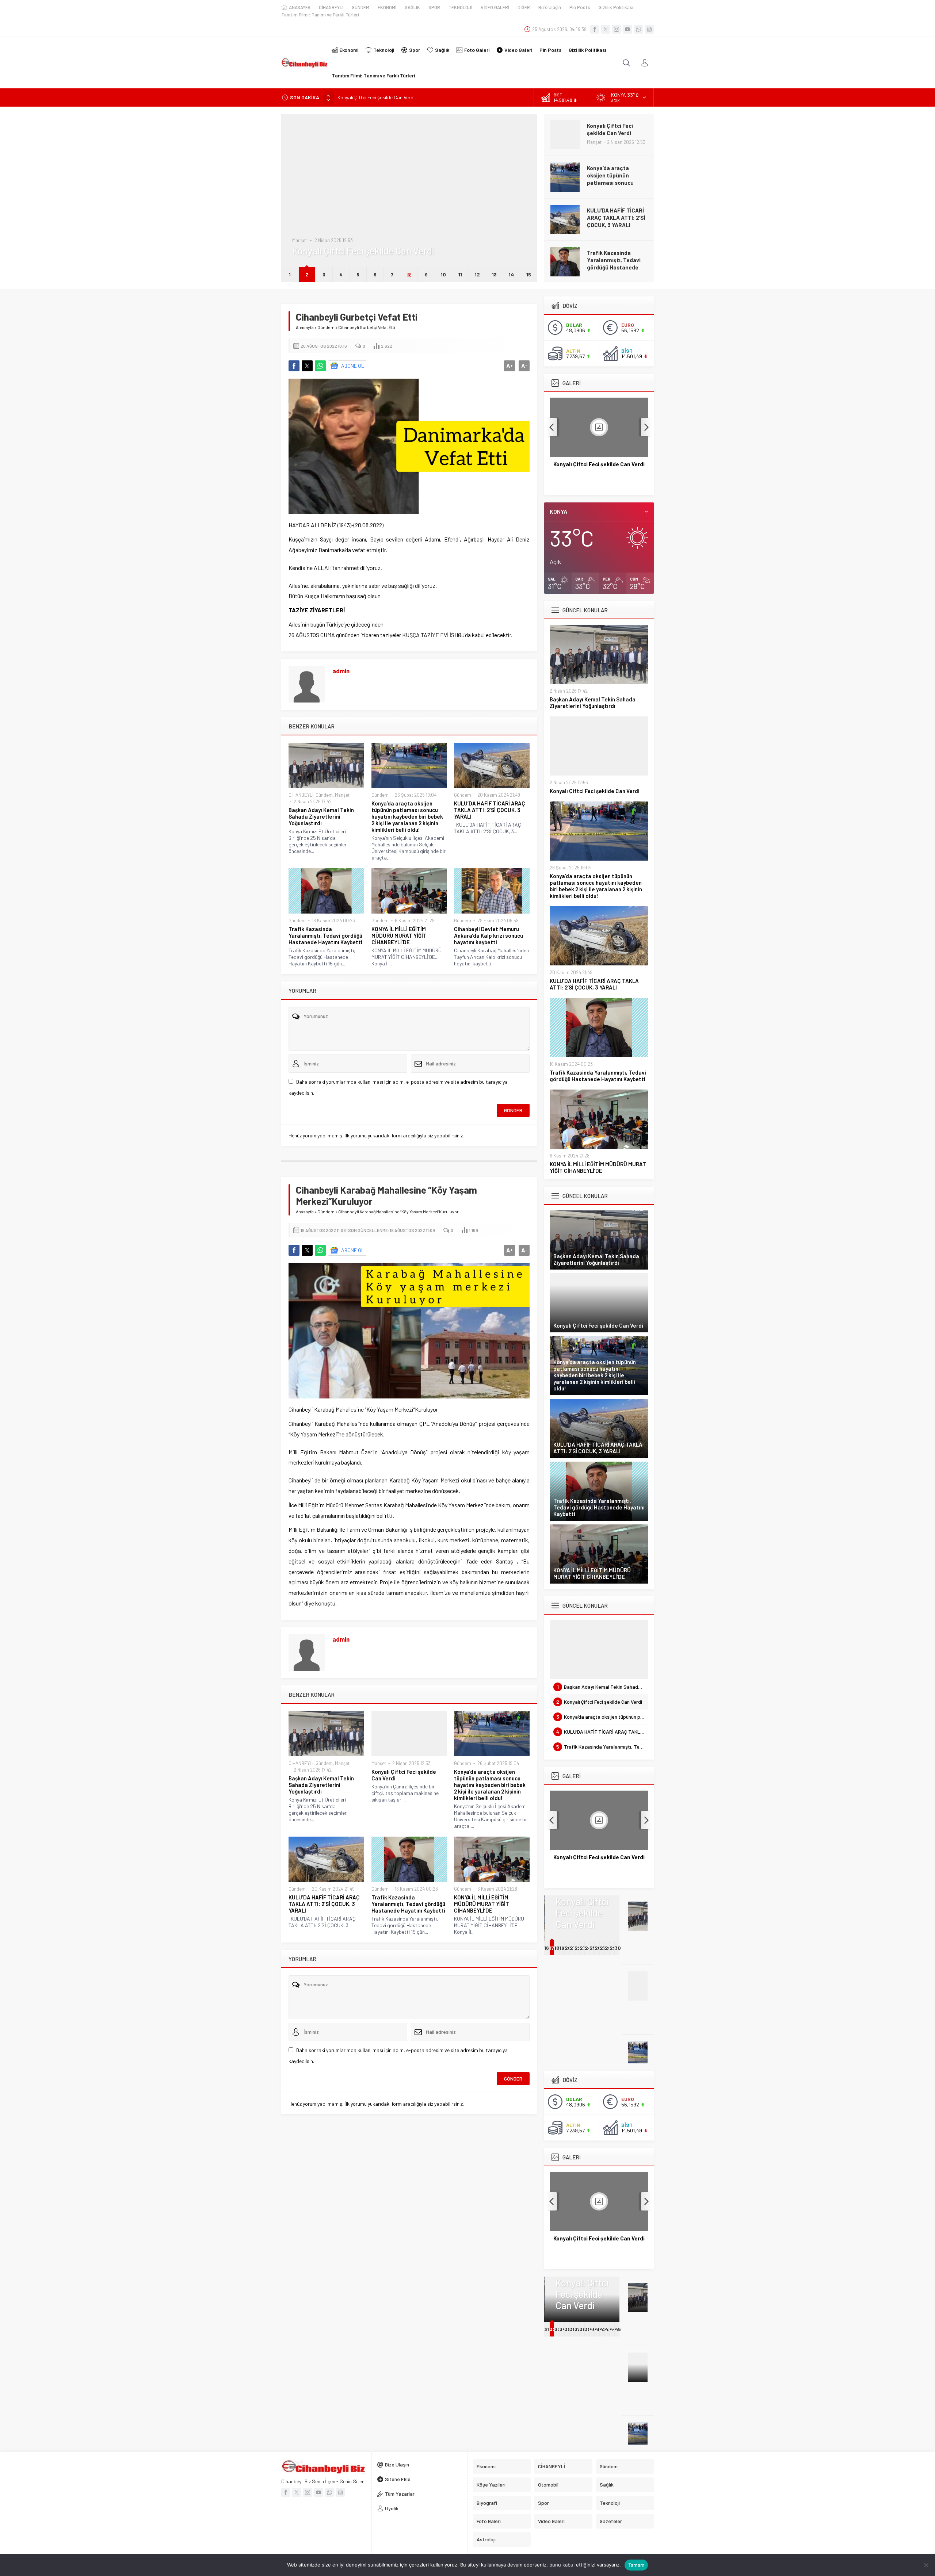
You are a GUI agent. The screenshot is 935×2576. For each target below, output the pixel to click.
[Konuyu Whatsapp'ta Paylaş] (320, 366)
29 (613, 1948)
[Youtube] (627, 29)
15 (529, 274)
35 (568, 2329)
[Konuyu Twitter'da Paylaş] (307, 366)
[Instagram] (617, 29)
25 (593, 1948)
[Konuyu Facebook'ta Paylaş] (294, 366)
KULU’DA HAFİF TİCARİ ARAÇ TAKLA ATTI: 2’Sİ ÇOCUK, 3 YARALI (616, 175)
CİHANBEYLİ (301, 795)
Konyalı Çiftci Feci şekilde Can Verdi (404, 1775)
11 (460, 274)
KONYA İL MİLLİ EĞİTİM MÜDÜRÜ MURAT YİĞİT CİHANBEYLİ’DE (615, 260)
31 (547, 2329)
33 (557, 2329)
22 (578, 1948)
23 (583, 1948)
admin (341, 671)
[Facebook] (595, 29)
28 (608, 1948)
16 (547, 1948)
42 (603, 2329)
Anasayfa (305, 327)
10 (443, 274)
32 (553, 2329)
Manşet (342, 795)
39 (588, 2329)
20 (568, 1948)
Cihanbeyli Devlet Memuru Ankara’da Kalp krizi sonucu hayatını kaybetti (489, 935)
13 (494, 274)
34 (563, 2329)
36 (573, 2329)
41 (597, 2329)
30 (618, 1948)
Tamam (636, 2565)
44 (613, 2329)
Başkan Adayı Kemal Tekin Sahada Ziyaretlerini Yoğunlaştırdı (321, 816)
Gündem (301, 218)
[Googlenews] (649, 29)
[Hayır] (926, 2565)
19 (562, 1948)
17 (552, 1948)
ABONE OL (353, 366)
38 (583, 2329)
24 (588, 1948)
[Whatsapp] (638, 29)
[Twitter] (606, 29)
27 (603, 1948)
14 (511, 274)
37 (577, 2329)
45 (618, 2329)
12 (477, 274)
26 (598, 1948)
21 (572, 1948)
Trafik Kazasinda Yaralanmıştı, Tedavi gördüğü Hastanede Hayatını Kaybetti (614, 221)
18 (557, 1948)
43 (608, 2329)
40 (593, 2329)
